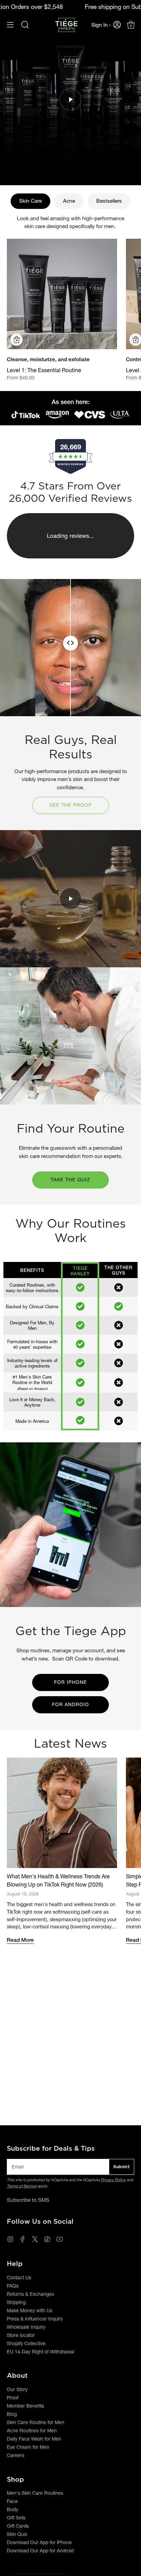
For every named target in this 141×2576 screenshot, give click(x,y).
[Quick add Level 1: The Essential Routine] (16, 340)
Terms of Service (22, 2186)
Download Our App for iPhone (39, 2542)
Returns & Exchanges (30, 2294)
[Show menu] (10, 25)
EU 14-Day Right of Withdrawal (41, 2352)
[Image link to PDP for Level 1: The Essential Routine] (62, 294)
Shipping (16, 2302)
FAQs (13, 2286)
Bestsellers (109, 201)
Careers (16, 2455)
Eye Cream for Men (28, 2447)
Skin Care (30, 201)
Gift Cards (18, 2526)
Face (12, 2501)
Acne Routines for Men (32, 2431)
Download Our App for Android (40, 2551)
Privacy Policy (113, 2180)
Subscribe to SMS (28, 2200)
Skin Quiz (17, 2534)
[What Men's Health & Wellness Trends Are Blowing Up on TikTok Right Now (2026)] (62, 1813)
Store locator (21, 2335)
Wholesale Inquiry (26, 2327)
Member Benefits (25, 2406)
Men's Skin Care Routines (35, 2493)
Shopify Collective (26, 2343)
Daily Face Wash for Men (34, 2439)
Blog (12, 2414)
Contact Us (19, 2278)
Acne (69, 201)
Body (12, 2509)
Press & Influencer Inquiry (35, 2319)
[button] (25, 25)
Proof (13, 2398)
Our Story (17, 2389)
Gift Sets (16, 2518)
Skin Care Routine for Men (36, 2422)
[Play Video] (70, 99)
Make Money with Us (30, 2311)
